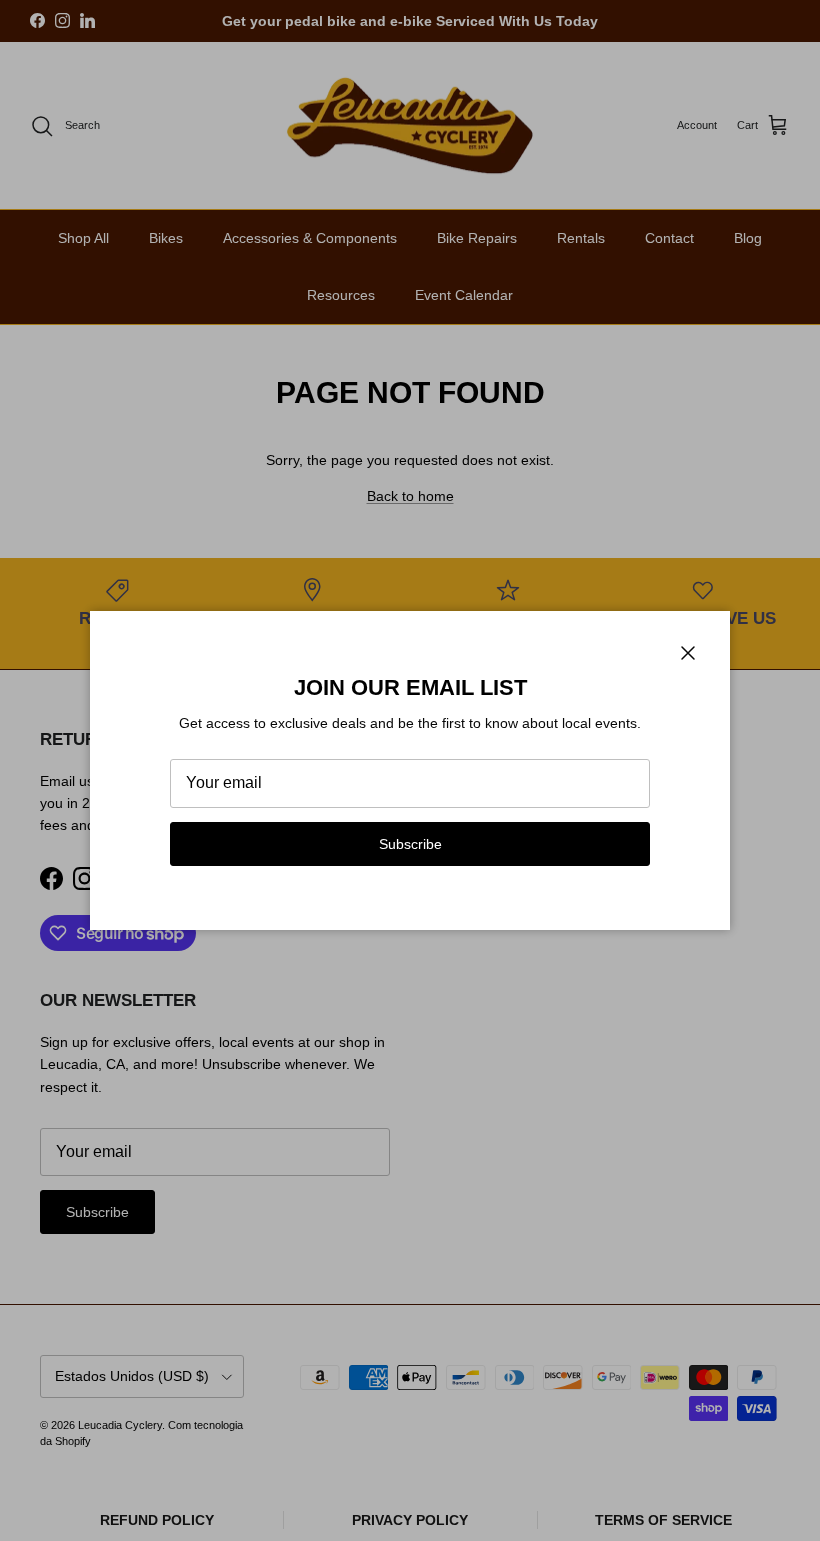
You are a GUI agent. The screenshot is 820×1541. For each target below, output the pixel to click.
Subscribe (410, 844)
